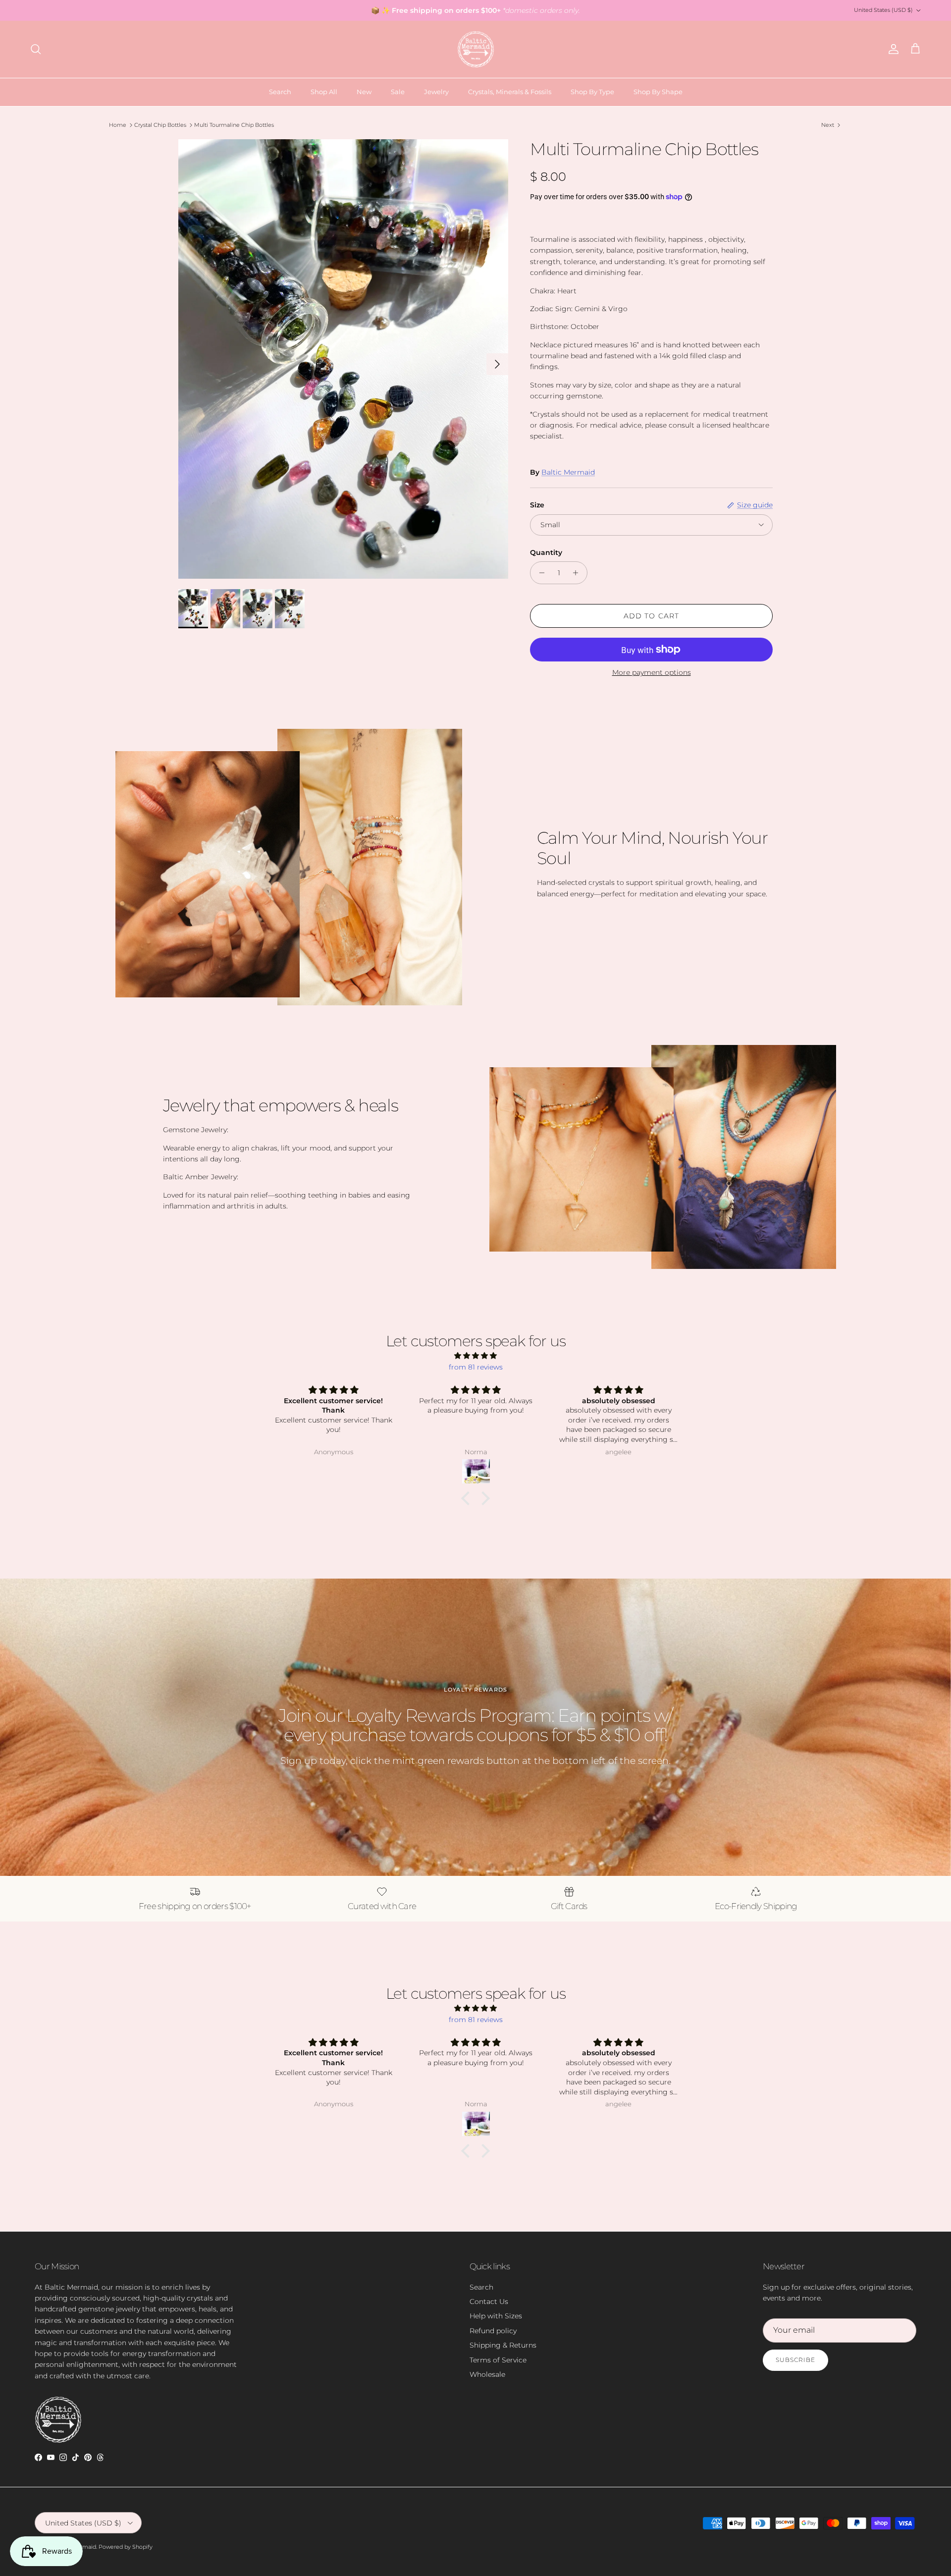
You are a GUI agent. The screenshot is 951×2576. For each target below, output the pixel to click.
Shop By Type (592, 92)
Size (537, 505)
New (364, 92)
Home (118, 125)
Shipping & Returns (503, 2345)
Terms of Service (498, 2360)
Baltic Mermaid (568, 472)
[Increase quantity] (578, 573)
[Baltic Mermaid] (476, 49)
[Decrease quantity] (539, 573)
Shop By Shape (658, 92)
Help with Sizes (496, 2316)
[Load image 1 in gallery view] (343, 359)
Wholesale (487, 2374)
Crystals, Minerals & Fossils (510, 92)
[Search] (36, 49)
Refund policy (493, 2331)
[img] (475, 1356)
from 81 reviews (476, 1367)
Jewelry (436, 92)
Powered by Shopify (126, 2547)
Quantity (546, 552)
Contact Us (489, 2302)
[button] (468, 1498)
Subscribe (795, 2360)
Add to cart (651, 616)
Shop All (324, 92)
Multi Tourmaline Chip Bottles (234, 125)
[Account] (892, 49)
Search (280, 92)
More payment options (652, 673)
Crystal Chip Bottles (160, 125)
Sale (398, 92)
